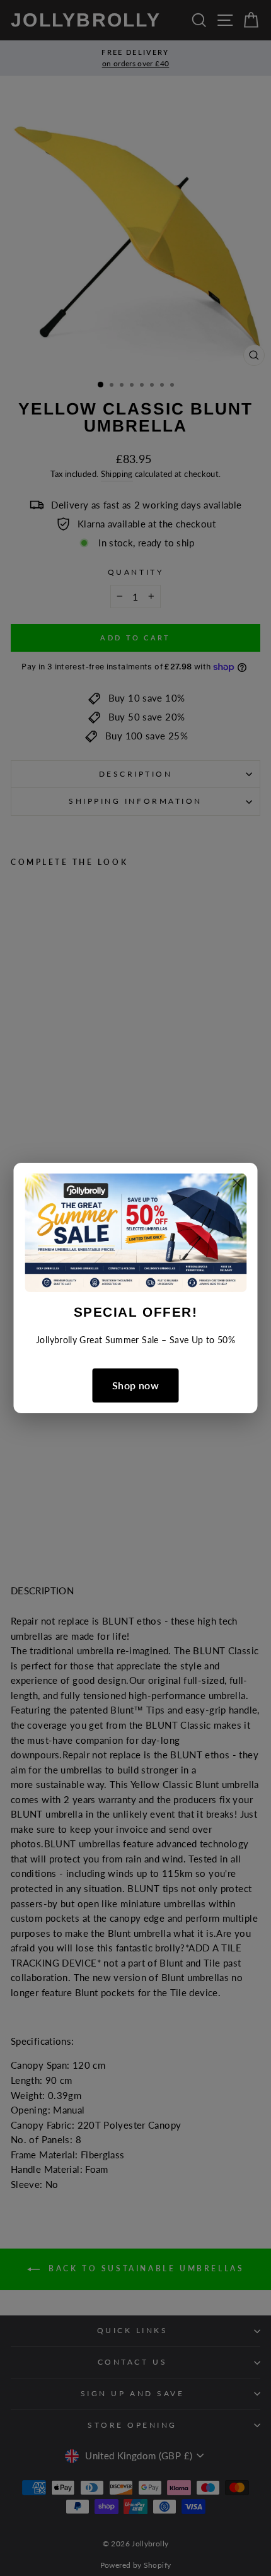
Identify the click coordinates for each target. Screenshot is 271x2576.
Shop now (135, 1385)
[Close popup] (238, 1185)
